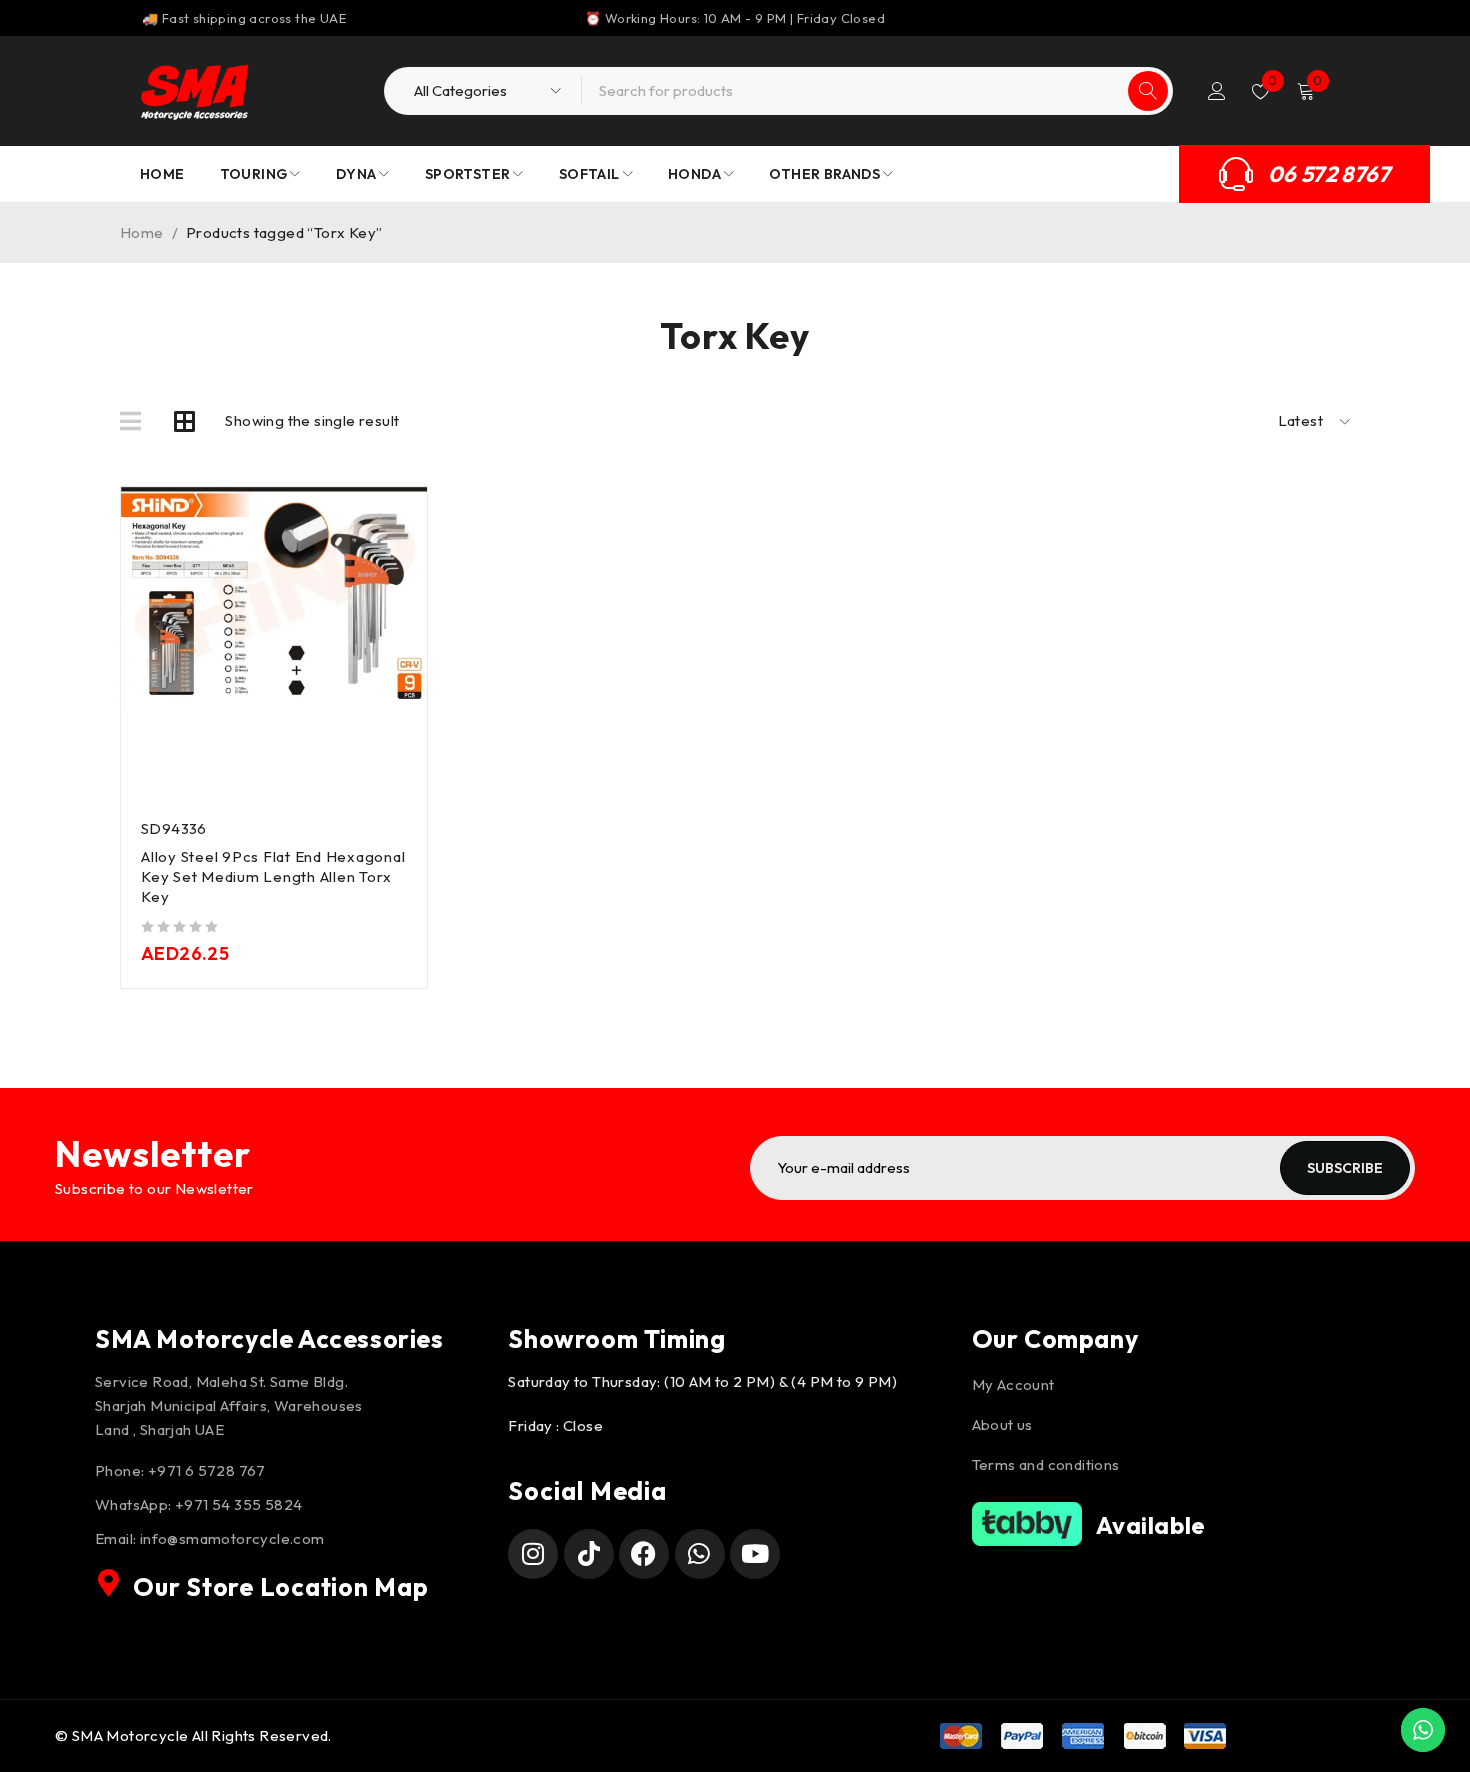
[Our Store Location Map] (109, 1583)
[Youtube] (755, 1554)
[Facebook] (644, 1554)
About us (1002, 1424)
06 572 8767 (1329, 174)
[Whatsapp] (700, 1554)
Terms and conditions (1046, 1464)
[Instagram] (533, 1554)
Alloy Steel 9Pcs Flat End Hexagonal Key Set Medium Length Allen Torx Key (273, 876)
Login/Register (1217, 91)
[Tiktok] (589, 1554)
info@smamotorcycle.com (232, 1538)
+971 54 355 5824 (238, 1504)
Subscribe (1345, 1168)
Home (142, 232)
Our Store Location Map (281, 1587)
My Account (1013, 1384)
